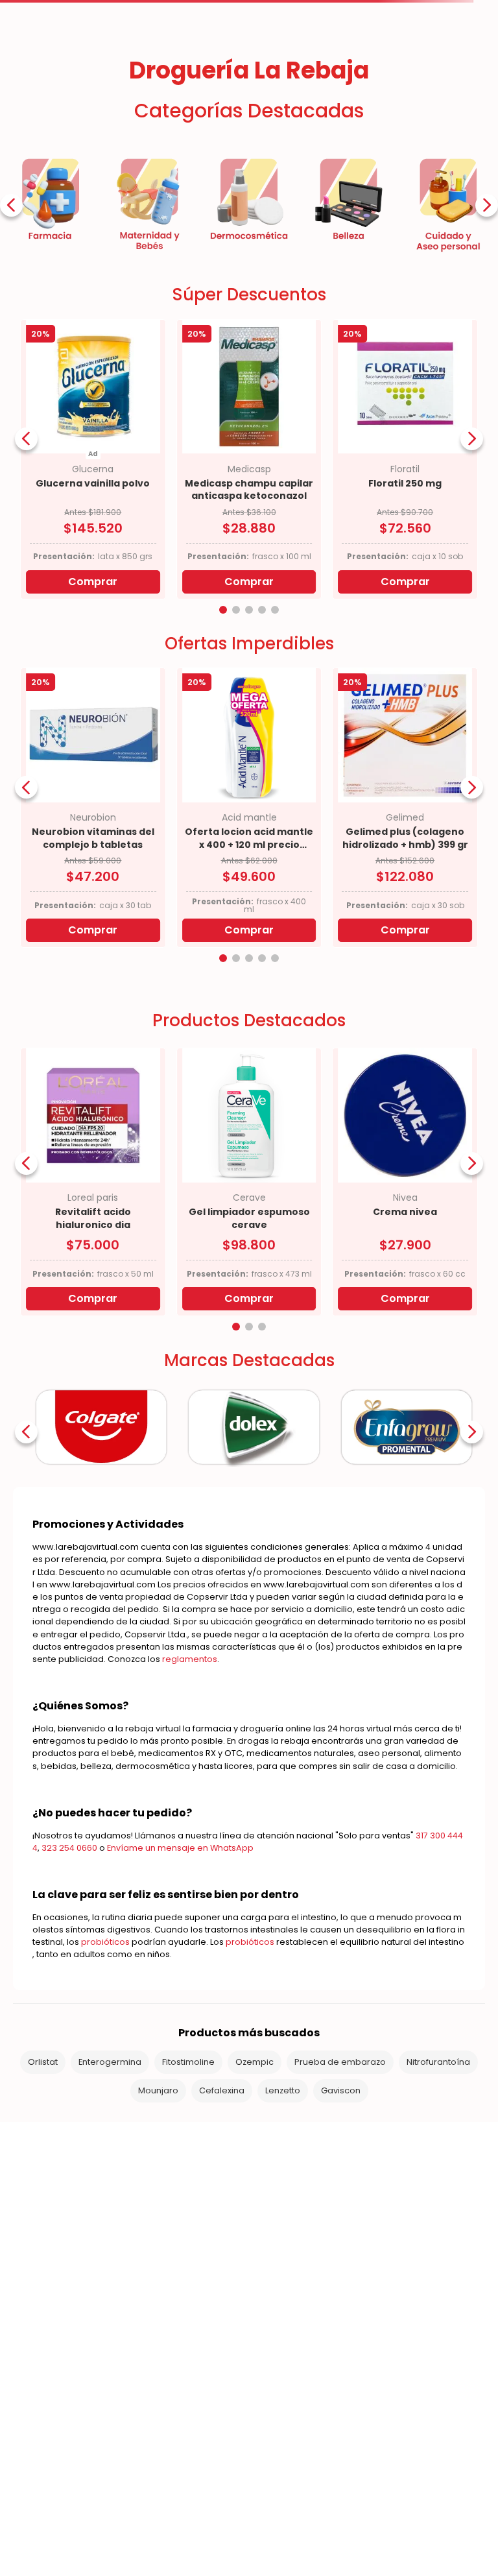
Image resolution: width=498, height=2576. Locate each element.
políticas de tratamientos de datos (148, 2526)
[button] (223, 781)
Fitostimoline (188, 2233)
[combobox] (262, 102)
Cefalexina (222, 2262)
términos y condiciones (273, 2526)
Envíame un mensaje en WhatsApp (180, 2019)
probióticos (105, 2113)
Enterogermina (110, 2233)
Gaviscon (341, 2262)
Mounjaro (158, 2262)
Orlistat (43, 2233)
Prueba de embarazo (340, 2233)
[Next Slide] (487, 377)
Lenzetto (283, 2262)
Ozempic (255, 2233)
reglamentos (190, 1830)
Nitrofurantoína (438, 2233)
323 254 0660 (69, 2019)
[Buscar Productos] (369, 102)
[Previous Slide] (11, 377)
